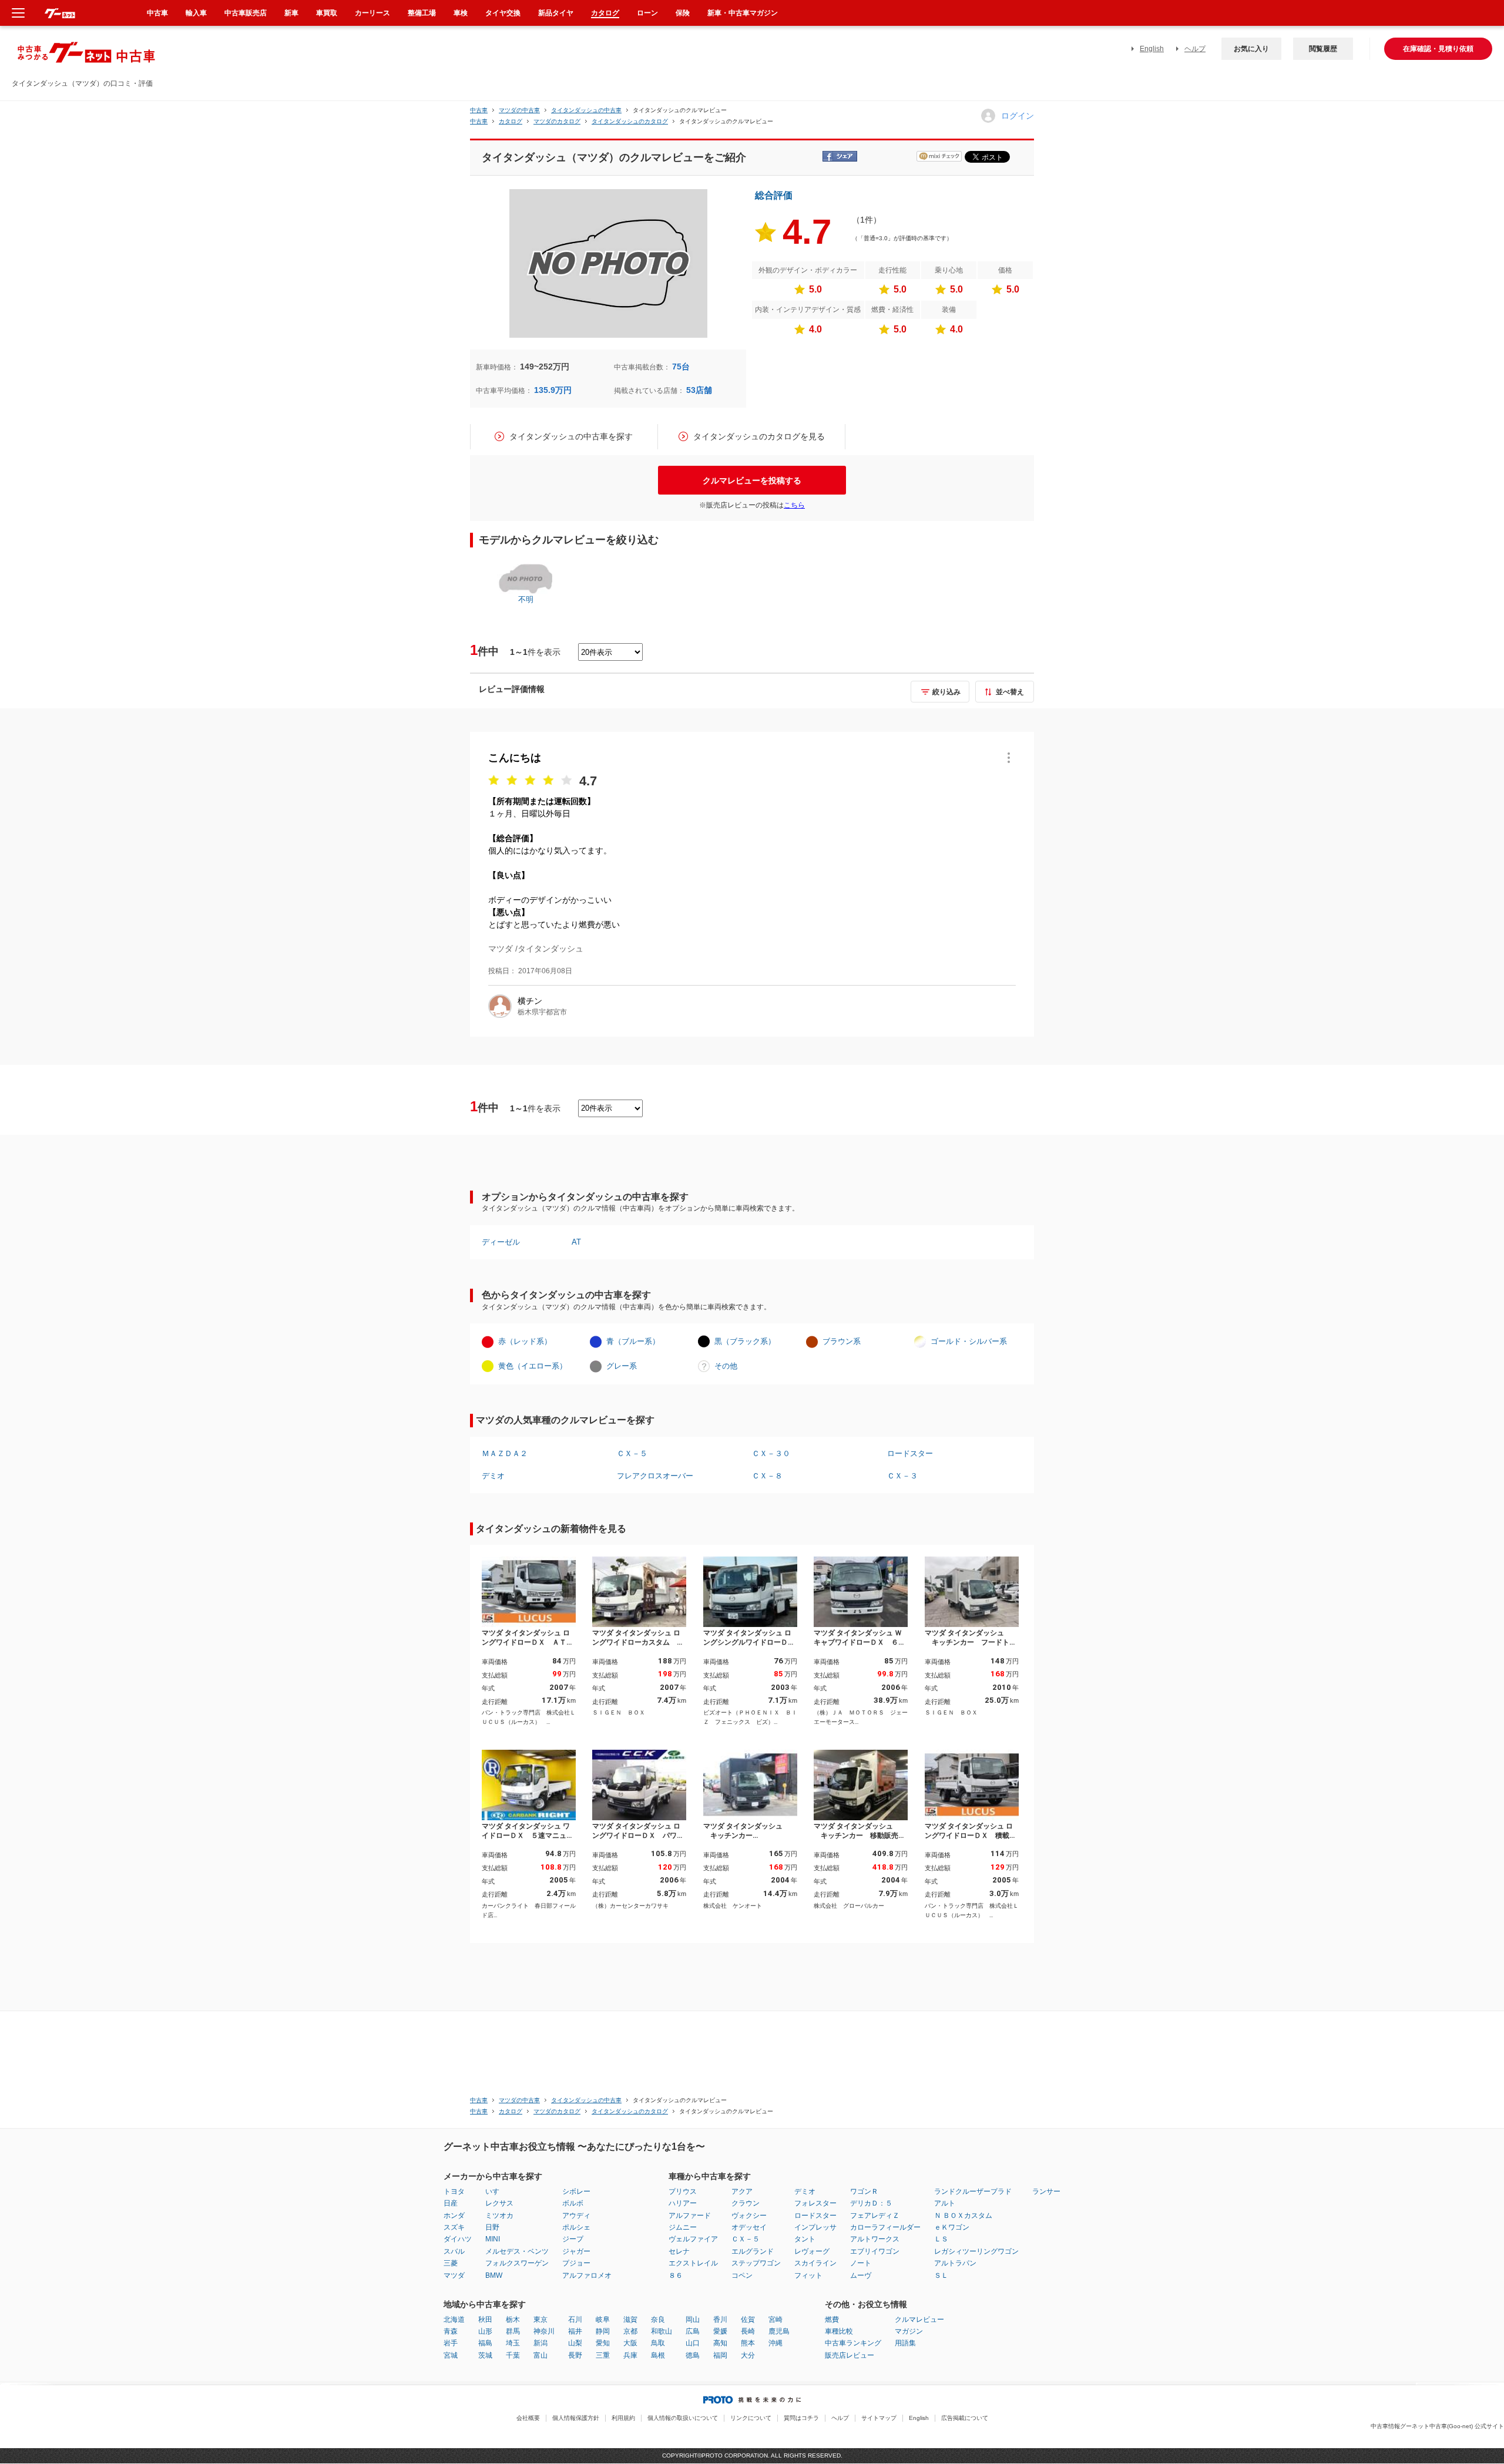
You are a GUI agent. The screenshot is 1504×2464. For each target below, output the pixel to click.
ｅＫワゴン (952, 2227)
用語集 (905, 2343)
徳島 (693, 2355)
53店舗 (699, 390)
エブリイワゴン (875, 2251)
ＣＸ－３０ (771, 1453)
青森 (451, 2331)
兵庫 (630, 2355)
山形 (485, 2331)
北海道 (454, 2320)
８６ (676, 2275)
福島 (485, 2343)
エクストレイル (693, 2263)
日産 (451, 2203)
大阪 (630, 2343)
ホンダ (454, 2216)
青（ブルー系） (633, 1341)
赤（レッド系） (525, 1341)
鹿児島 (779, 2331)
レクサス (499, 2203)
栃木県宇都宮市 (542, 1012)
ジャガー (576, 2251)
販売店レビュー (850, 2355)
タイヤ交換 (503, 13)
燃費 (832, 2320)
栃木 (513, 2320)
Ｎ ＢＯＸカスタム (963, 2216)
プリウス (683, 2191)
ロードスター (910, 1453)
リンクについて (751, 2418)
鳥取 (658, 2343)
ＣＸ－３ (902, 1476)
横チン (530, 1001)
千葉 (513, 2355)
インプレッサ (815, 2227)
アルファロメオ (587, 2275)
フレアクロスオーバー (655, 1476)
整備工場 (422, 13)
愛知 (603, 2343)
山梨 (575, 2343)
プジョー (576, 2263)
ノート (861, 2263)
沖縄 (775, 2343)
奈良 (658, 2320)
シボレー (576, 2191)
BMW (494, 2275)
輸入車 (196, 13)
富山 (540, 2355)
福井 (575, 2331)
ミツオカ (499, 2216)
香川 (720, 2320)
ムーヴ (861, 2275)
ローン (647, 13)
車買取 (327, 13)
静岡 (603, 2331)
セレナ (679, 2251)
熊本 (748, 2343)
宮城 (451, 2355)
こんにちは (515, 758)
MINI (493, 2239)
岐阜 (603, 2320)
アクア (742, 2191)
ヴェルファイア (693, 2239)
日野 (492, 2227)
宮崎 (775, 2320)
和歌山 (662, 2331)
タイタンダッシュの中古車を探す (571, 436)
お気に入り (1251, 49)
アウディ (576, 2216)
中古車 (479, 110)
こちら (794, 505)
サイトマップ (879, 2418)
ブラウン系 (842, 1341)
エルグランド (753, 2251)
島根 (658, 2355)
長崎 (748, 2331)
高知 (720, 2343)
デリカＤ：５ (871, 2203)
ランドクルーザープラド (973, 2191)
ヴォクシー (749, 2216)
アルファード (690, 2216)
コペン (742, 2275)
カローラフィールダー (885, 2227)
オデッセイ (749, 2227)
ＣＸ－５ (632, 1453)
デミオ (493, 1476)
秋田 (485, 2320)
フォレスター (815, 2203)
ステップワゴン (756, 2263)
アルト (945, 2203)
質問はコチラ (801, 2418)
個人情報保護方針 (576, 2418)
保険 (683, 13)
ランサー (1046, 2191)
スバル (454, 2251)
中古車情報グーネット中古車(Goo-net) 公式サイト (1437, 2426)
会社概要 (528, 2418)
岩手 (451, 2343)
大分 (748, 2355)
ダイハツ (458, 2239)
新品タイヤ (556, 13)
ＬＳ (941, 2239)
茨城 (485, 2355)
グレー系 (622, 1366)
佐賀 (748, 2320)
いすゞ (496, 2191)
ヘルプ (1195, 49)
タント (805, 2239)
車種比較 (839, 2331)
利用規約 (623, 2418)
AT (576, 1242)
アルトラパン (955, 2263)
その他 (726, 1366)
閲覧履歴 (1323, 49)
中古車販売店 (246, 13)
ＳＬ (941, 2275)
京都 (630, 2331)
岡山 (693, 2320)
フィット (808, 2275)
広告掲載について (965, 2418)
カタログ (605, 13)
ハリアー (683, 2203)
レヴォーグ (812, 2251)
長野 (575, 2355)
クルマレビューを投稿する (752, 480)
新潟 (540, 2343)
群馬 (513, 2331)
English (1152, 49)
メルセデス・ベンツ (517, 2251)
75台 (681, 367)
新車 (291, 13)
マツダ (454, 2275)
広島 (693, 2331)
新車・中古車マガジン (743, 13)
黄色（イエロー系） (533, 1366)
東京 (540, 2320)
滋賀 (630, 2320)
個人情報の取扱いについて (683, 2418)
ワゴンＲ (864, 2191)
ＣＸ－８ (767, 1476)
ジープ (573, 2239)
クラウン (746, 2203)
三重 (603, 2355)
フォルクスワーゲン (517, 2263)
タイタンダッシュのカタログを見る (759, 436)
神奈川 (544, 2331)
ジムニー (683, 2227)
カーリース (372, 13)
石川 (575, 2320)
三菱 (451, 2263)
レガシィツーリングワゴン (976, 2251)
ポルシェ (576, 2227)
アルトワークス (875, 2239)
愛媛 (720, 2331)
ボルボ (573, 2203)
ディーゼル (501, 1242)
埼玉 (513, 2343)
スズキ (454, 2227)
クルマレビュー (919, 2320)
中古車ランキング (853, 2343)
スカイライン (815, 2263)
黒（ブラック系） (745, 1341)
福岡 (720, 2355)
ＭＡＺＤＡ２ (505, 1453)
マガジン (909, 2331)
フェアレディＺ (875, 2216)
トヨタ (454, 2191)
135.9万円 (553, 390)
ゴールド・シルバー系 (969, 1341)
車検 (461, 13)
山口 (693, 2343)
